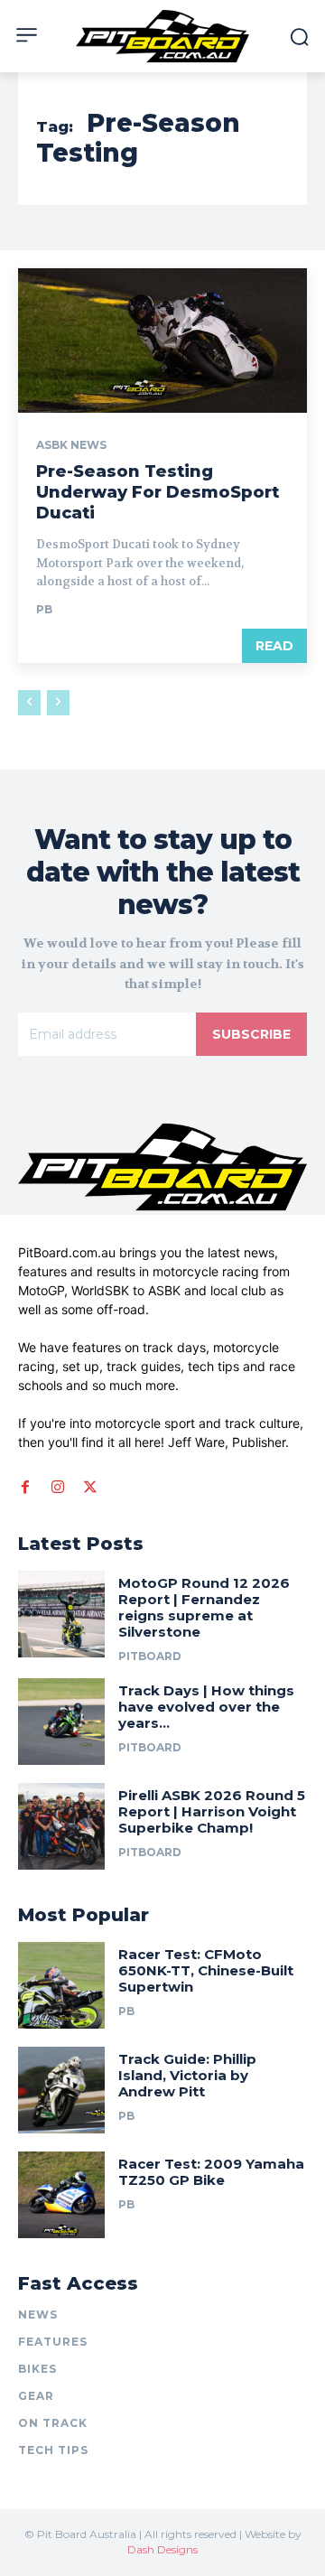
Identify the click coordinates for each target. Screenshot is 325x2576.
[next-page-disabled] (58, 703)
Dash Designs (162, 2549)
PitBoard (150, 1656)
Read (274, 646)
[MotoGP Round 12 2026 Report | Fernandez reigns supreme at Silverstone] (61, 1614)
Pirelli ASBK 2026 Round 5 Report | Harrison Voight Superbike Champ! (212, 1811)
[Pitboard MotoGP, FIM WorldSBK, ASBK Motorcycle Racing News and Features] (162, 36)
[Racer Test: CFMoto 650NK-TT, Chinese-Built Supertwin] (61, 1985)
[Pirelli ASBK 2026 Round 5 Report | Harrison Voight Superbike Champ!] (61, 1826)
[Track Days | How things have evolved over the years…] (61, 1722)
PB (44, 609)
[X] (90, 1487)
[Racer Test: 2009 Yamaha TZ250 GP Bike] (61, 2195)
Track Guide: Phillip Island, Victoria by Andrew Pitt (187, 2075)
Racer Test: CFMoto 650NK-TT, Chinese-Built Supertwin (206, 1970)
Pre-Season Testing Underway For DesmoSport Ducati (158, 493)
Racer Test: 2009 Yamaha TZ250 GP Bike (211, 2172)
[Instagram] (58, 1487)
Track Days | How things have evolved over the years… (206, 1707)
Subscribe (251, 1034)
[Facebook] (25, 1487)
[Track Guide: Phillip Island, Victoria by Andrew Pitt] (61, 2090)
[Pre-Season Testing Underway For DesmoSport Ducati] (162, 341)
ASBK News (71, 445)
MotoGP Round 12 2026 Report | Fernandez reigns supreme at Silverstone (204, 1607)
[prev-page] (29, 703)
